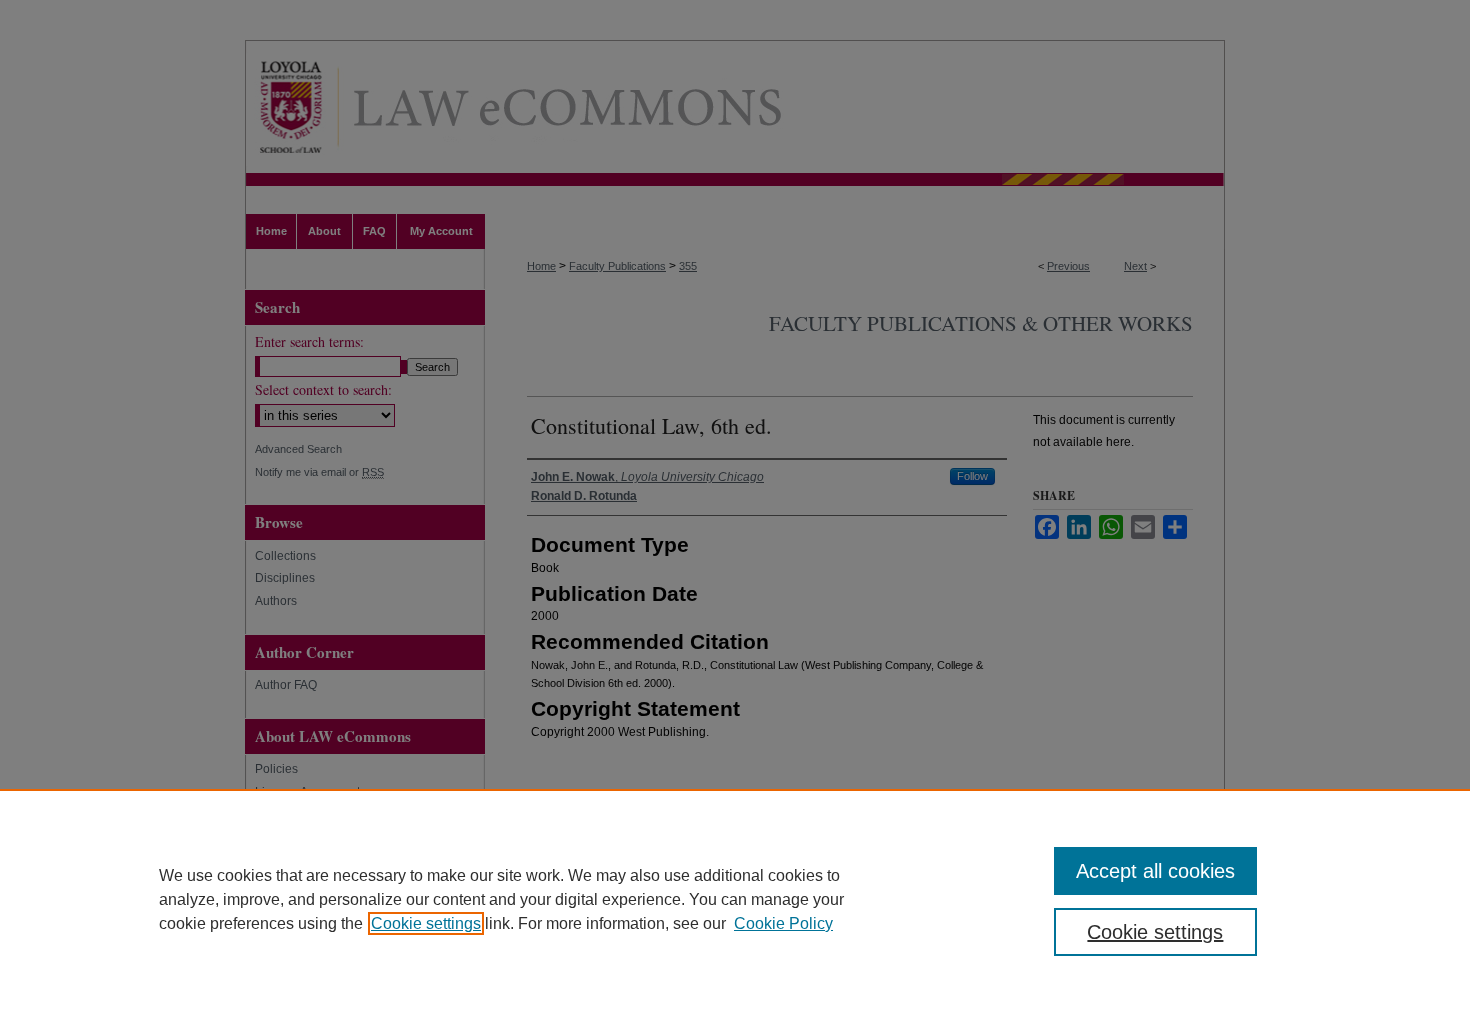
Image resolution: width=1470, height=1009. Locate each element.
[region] (735, 899)
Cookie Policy (783, 923)
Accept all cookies (1155, 871)
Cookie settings (426, 923)
